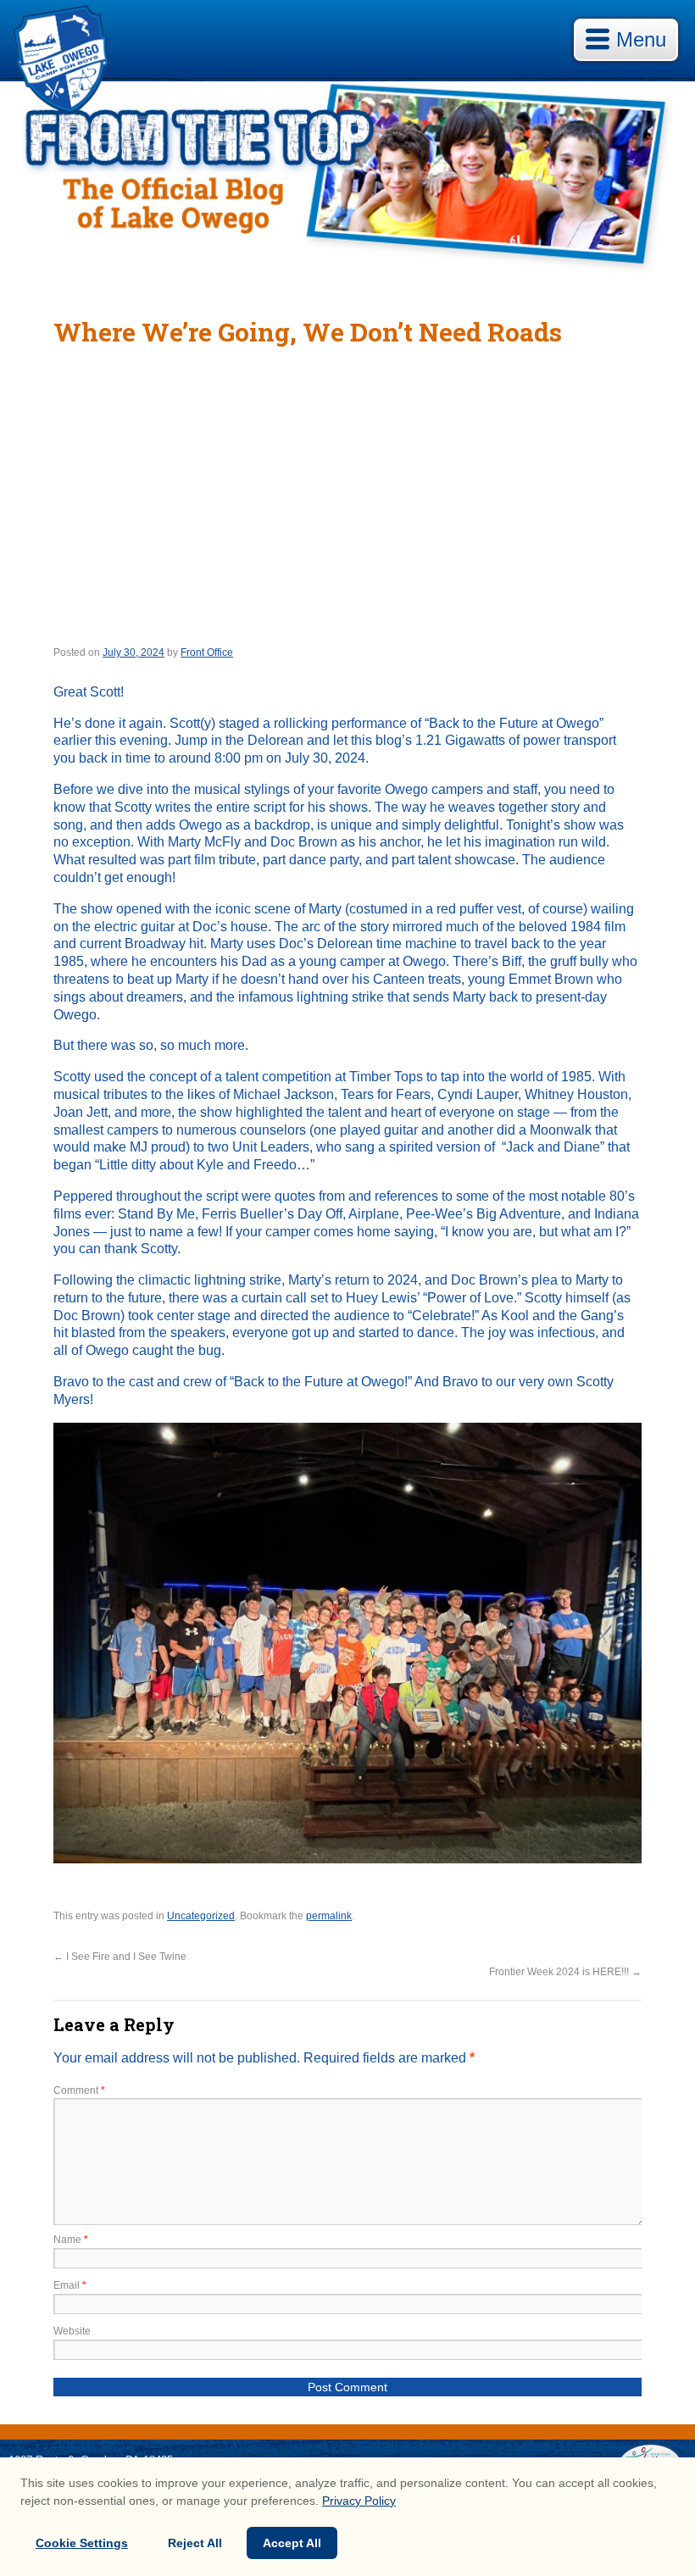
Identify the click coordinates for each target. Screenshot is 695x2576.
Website (72, 2331)
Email (70, 2285)
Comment (79, 2090)
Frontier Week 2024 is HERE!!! (565, 1972)
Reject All (195, 2543)
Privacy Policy (359, 2501)
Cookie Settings (82, 2543)
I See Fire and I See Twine (120, 1957)
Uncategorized (201, 1916)
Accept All (292, 2543)
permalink (329, 1916)
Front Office (207, 652)
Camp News (348, 182)
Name (71, 2240)
